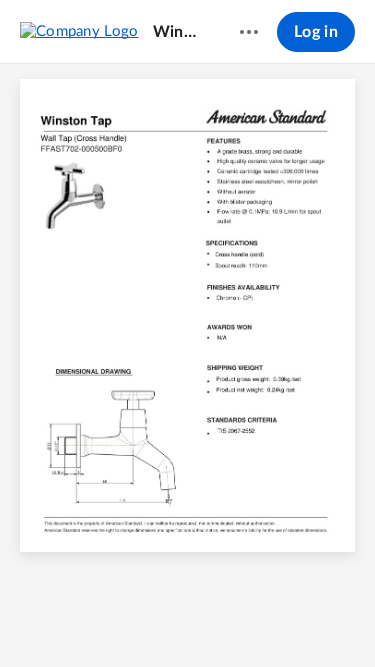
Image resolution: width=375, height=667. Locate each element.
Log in (316, 32)
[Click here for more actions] (249, 32)
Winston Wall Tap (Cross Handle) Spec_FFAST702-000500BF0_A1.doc (177, 32)
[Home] (79, 31)
